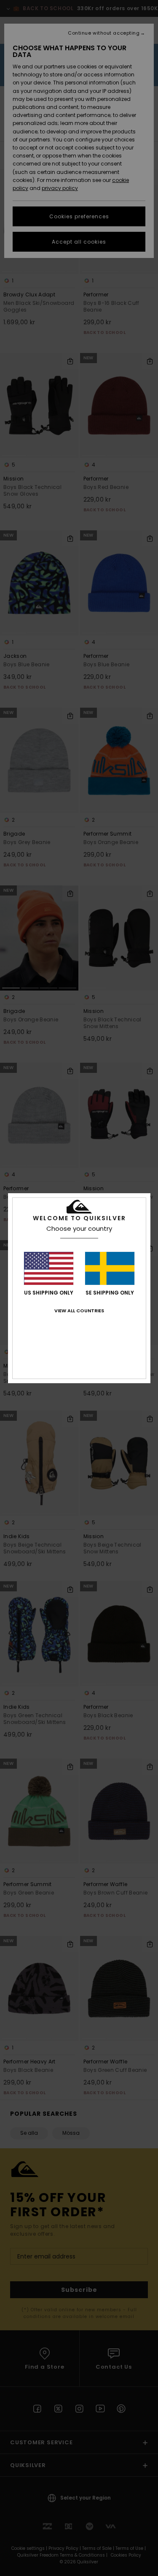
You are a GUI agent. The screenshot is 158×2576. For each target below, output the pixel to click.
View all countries (79, 1311)
